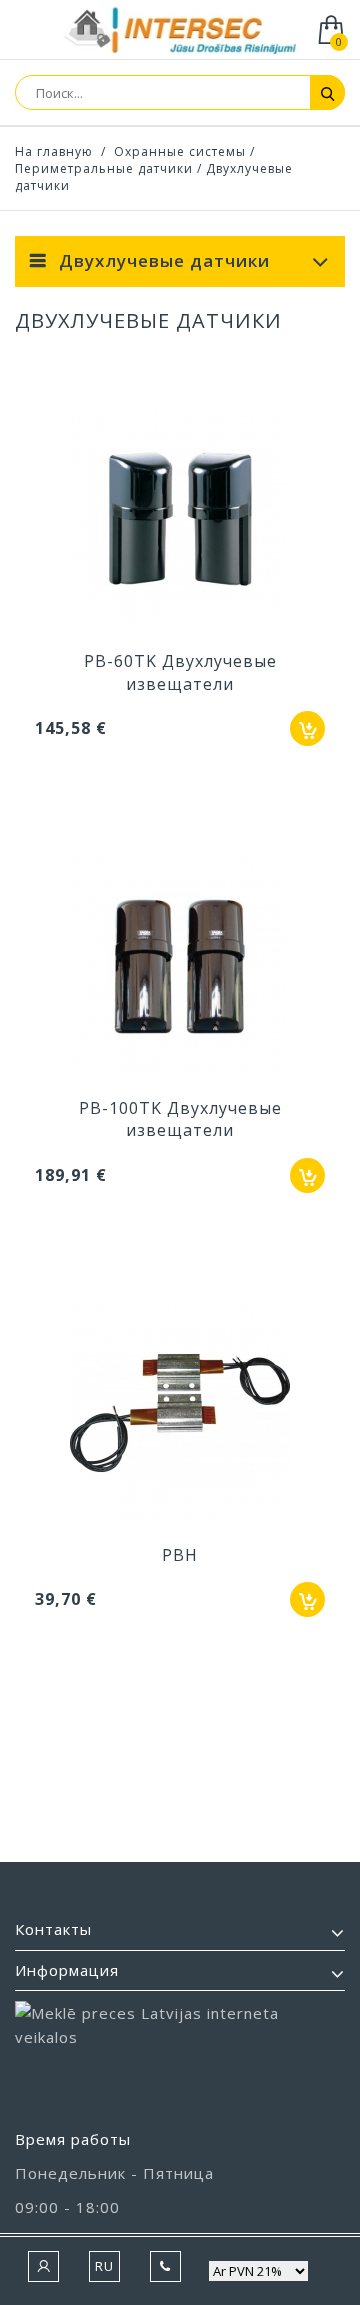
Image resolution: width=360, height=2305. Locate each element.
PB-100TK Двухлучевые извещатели (180, 1119)
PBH (180, 1555)
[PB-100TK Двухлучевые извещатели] (180, 968)
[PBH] (180, 1415)
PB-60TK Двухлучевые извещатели (180, 672)
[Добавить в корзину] (307, 728)
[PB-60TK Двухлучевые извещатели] (180, 521)
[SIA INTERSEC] (180, 31)
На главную (54, 151)
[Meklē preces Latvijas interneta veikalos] (180, 2056)
